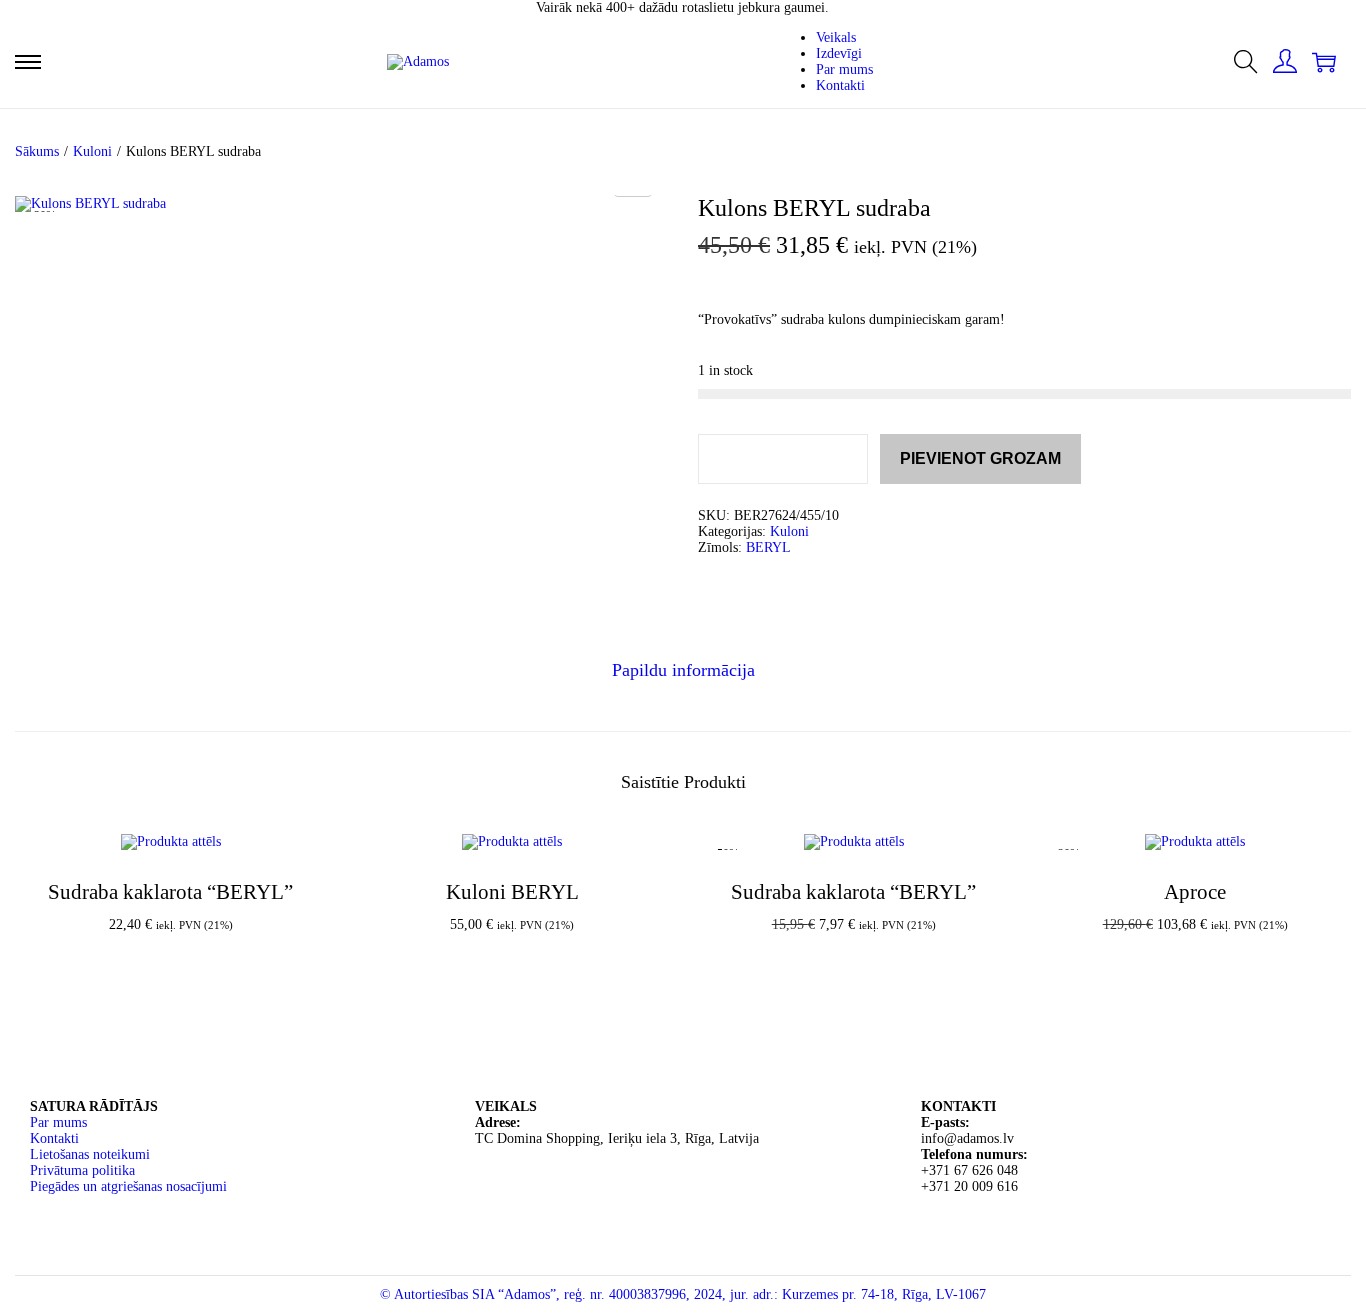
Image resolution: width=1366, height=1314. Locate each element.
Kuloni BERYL (512, 892)
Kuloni (92, 151)
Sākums (37, 151)
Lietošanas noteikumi (90, 1154)
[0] (1324, 62)
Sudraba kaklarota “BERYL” (170, 892)
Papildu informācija (683, 670)
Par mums (58, 1122)
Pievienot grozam (980, 458)
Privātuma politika (82, 1170)
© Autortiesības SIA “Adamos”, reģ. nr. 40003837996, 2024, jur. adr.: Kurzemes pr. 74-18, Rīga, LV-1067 (683, 1294)
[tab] (683, 670)
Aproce (1195, 892)
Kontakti (54, 1138)
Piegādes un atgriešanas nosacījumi (128, 1186)
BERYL (768, 547)
